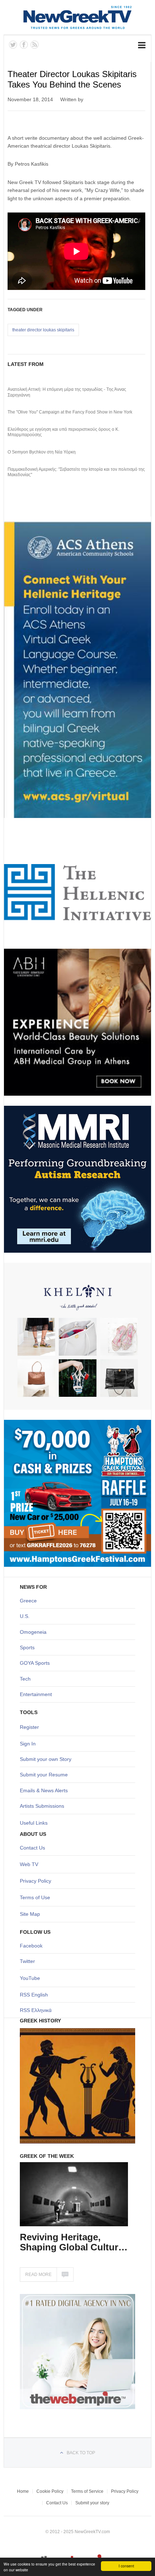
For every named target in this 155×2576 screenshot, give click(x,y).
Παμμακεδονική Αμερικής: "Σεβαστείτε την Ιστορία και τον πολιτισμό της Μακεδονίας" (76, 472)
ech (26, 1679)
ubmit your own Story (47, 1759)
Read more (38, 2275)
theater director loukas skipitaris (43, 330)
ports (29, 1647)
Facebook (31, 1946)
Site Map (30, 1914)
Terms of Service (87, 2491)
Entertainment (36, 1694)
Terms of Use (35, 1897)
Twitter (27, 1961)
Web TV (29, 1864)
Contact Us (32, 1848)
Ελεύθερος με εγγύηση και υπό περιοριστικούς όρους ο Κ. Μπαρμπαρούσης (63, 432)
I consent (126, 2566)
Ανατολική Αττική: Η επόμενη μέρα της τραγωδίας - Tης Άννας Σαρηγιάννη (67, 392)
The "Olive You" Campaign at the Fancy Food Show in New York (70, 412)
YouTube (30, 1978)
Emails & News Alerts (44, 1790)
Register (29, 1727)
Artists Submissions (42, 1806)
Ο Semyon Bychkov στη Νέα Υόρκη (42, 452)
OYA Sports (37, 1663)
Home (23, 2491)
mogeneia (35, 1632)
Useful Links (34, 1823)
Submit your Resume (44, 1775)
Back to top (81, 2453)
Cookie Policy (50, 2491)
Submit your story (92, 2503)
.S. (26, 1616)
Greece (28, 1601)
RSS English (34, 1995)
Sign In (28, 1744)
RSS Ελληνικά (36, 2010)
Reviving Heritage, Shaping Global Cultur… (74, 2242)
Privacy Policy (36, 1881)
